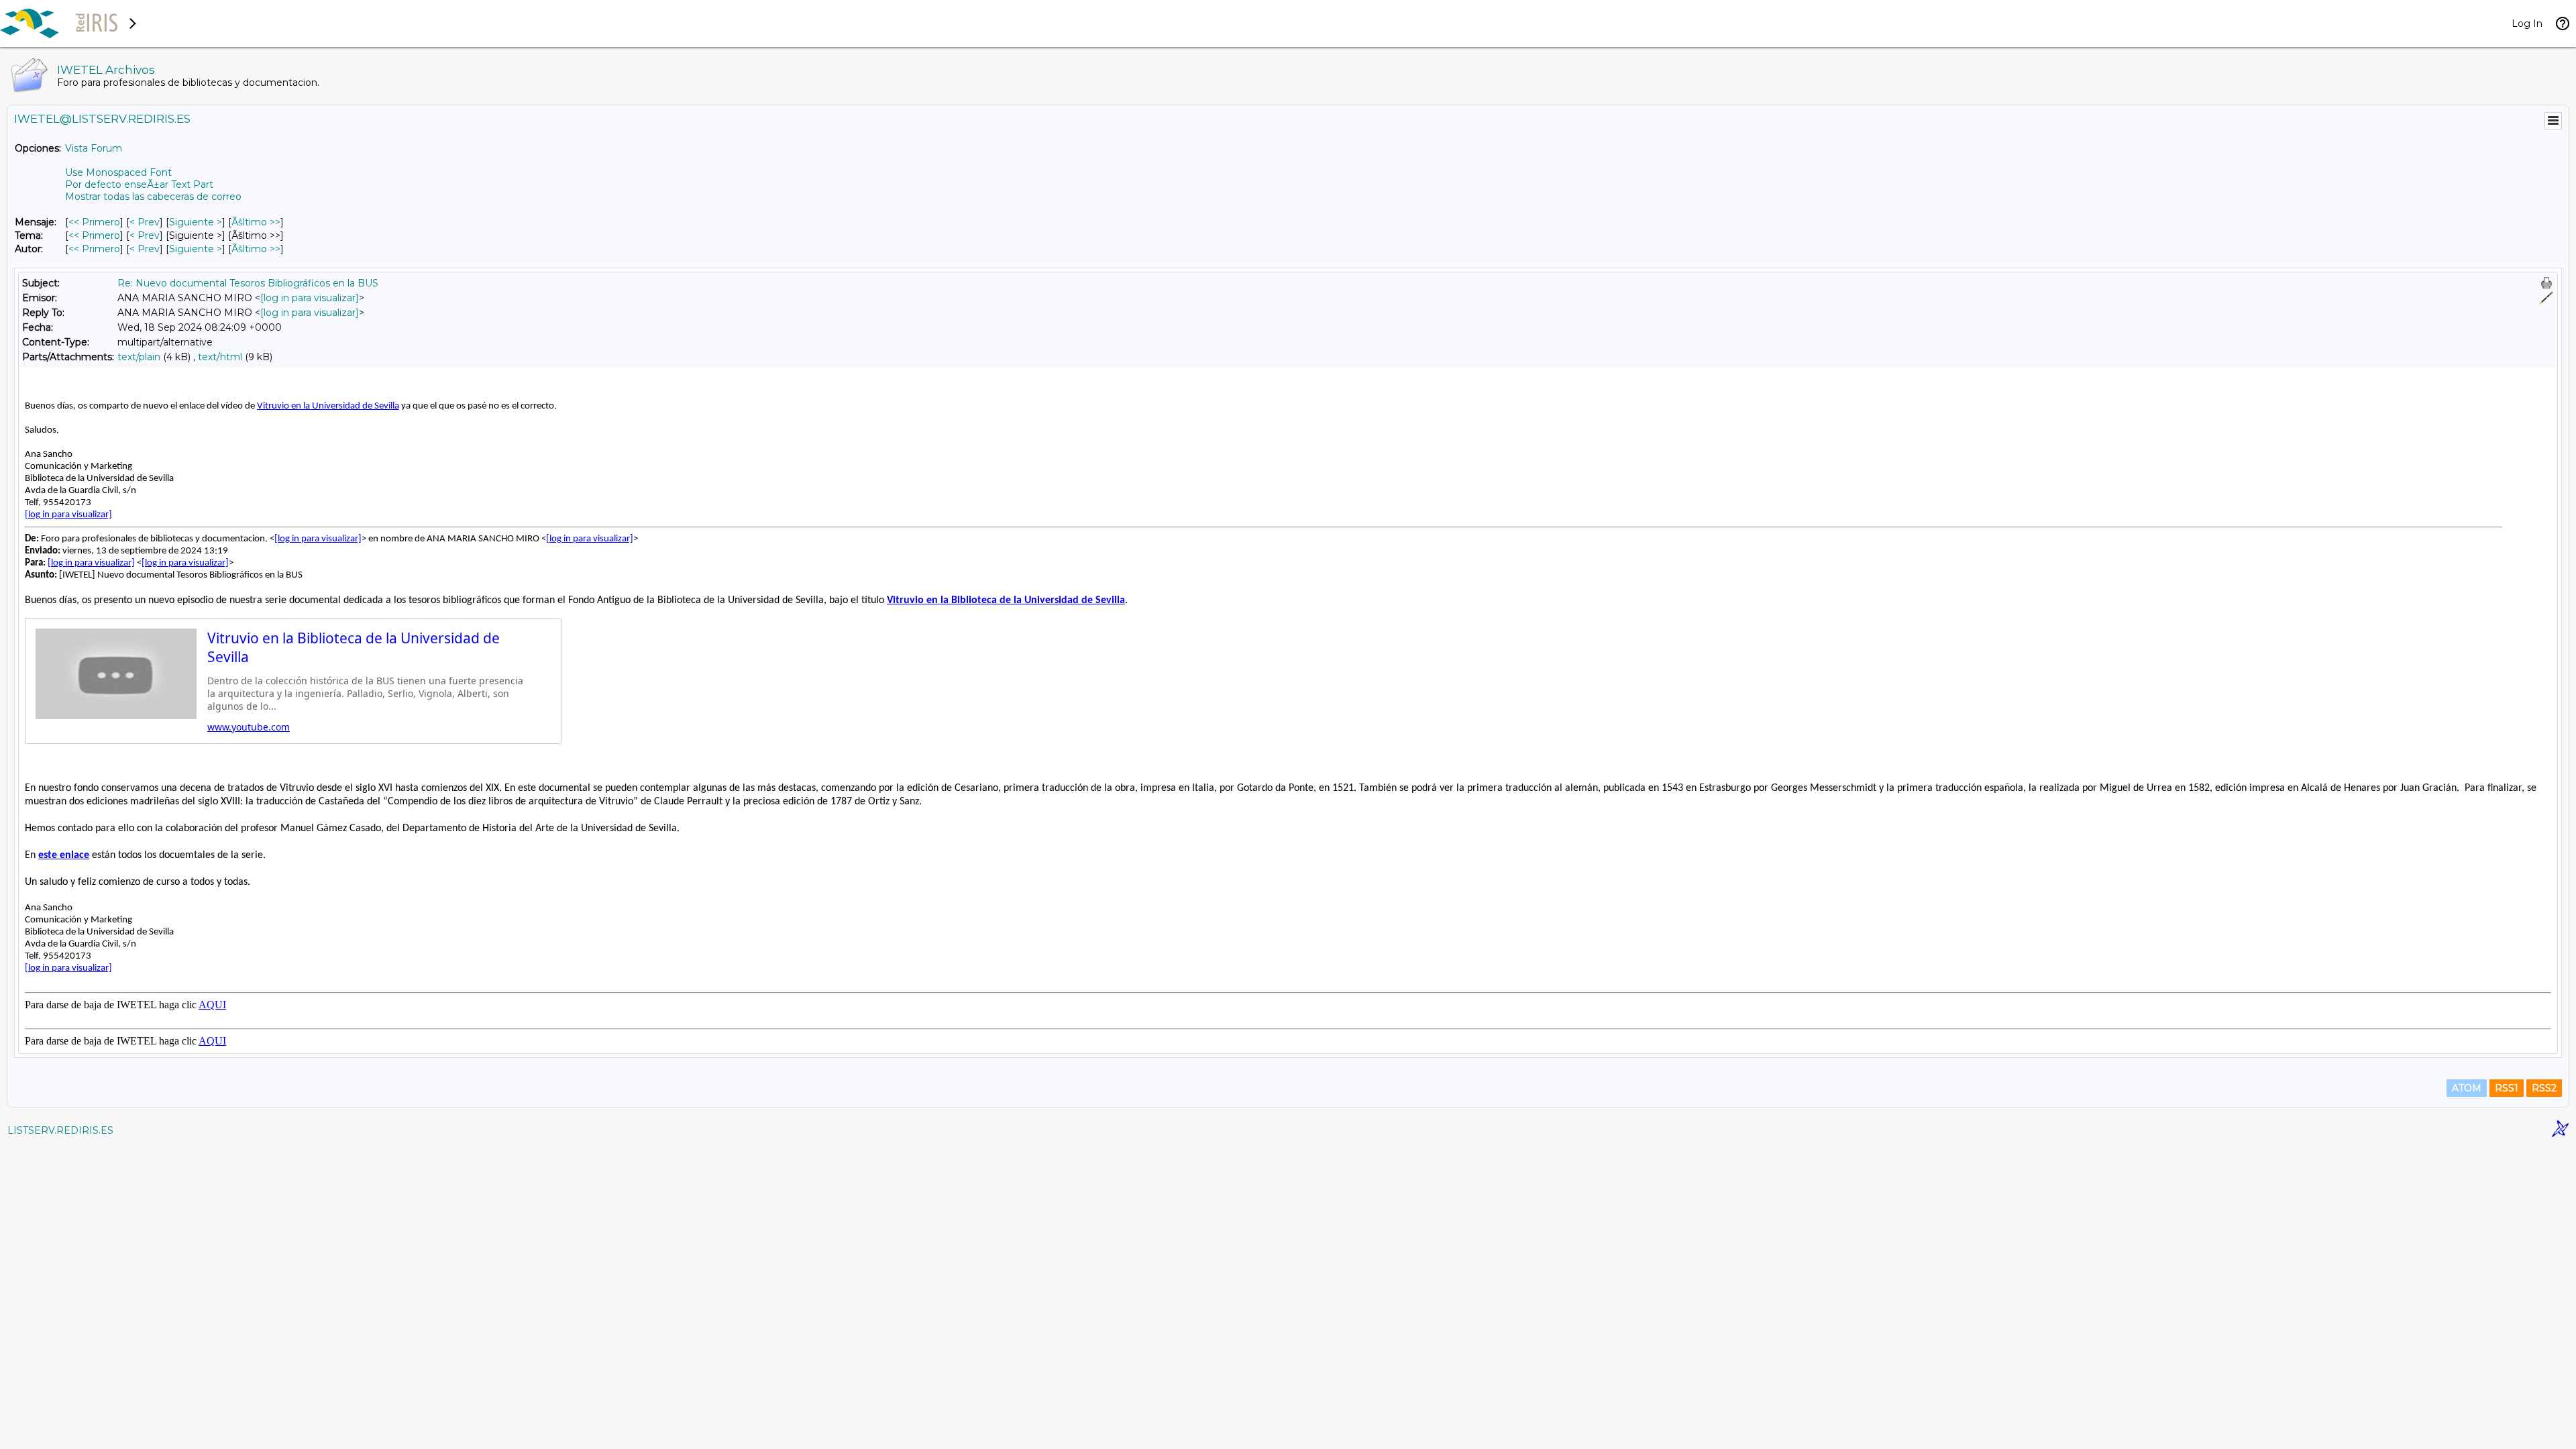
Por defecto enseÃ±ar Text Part (139, 184)
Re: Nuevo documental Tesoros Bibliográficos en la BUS (248, 283)
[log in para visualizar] (310, 298)
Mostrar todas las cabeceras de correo (153, 197)
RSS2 (2544, 1088)
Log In (2527, 23)
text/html (220, 357)
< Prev (145, 222)
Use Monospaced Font (118, 172)
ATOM (2467, 1088)
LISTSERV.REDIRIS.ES (60, 1130)
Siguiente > (196, 222)
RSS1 (2507, 1088)
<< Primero (94, 222)
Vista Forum (94, 148)
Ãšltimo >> (256, 222)
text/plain (139, 357)
